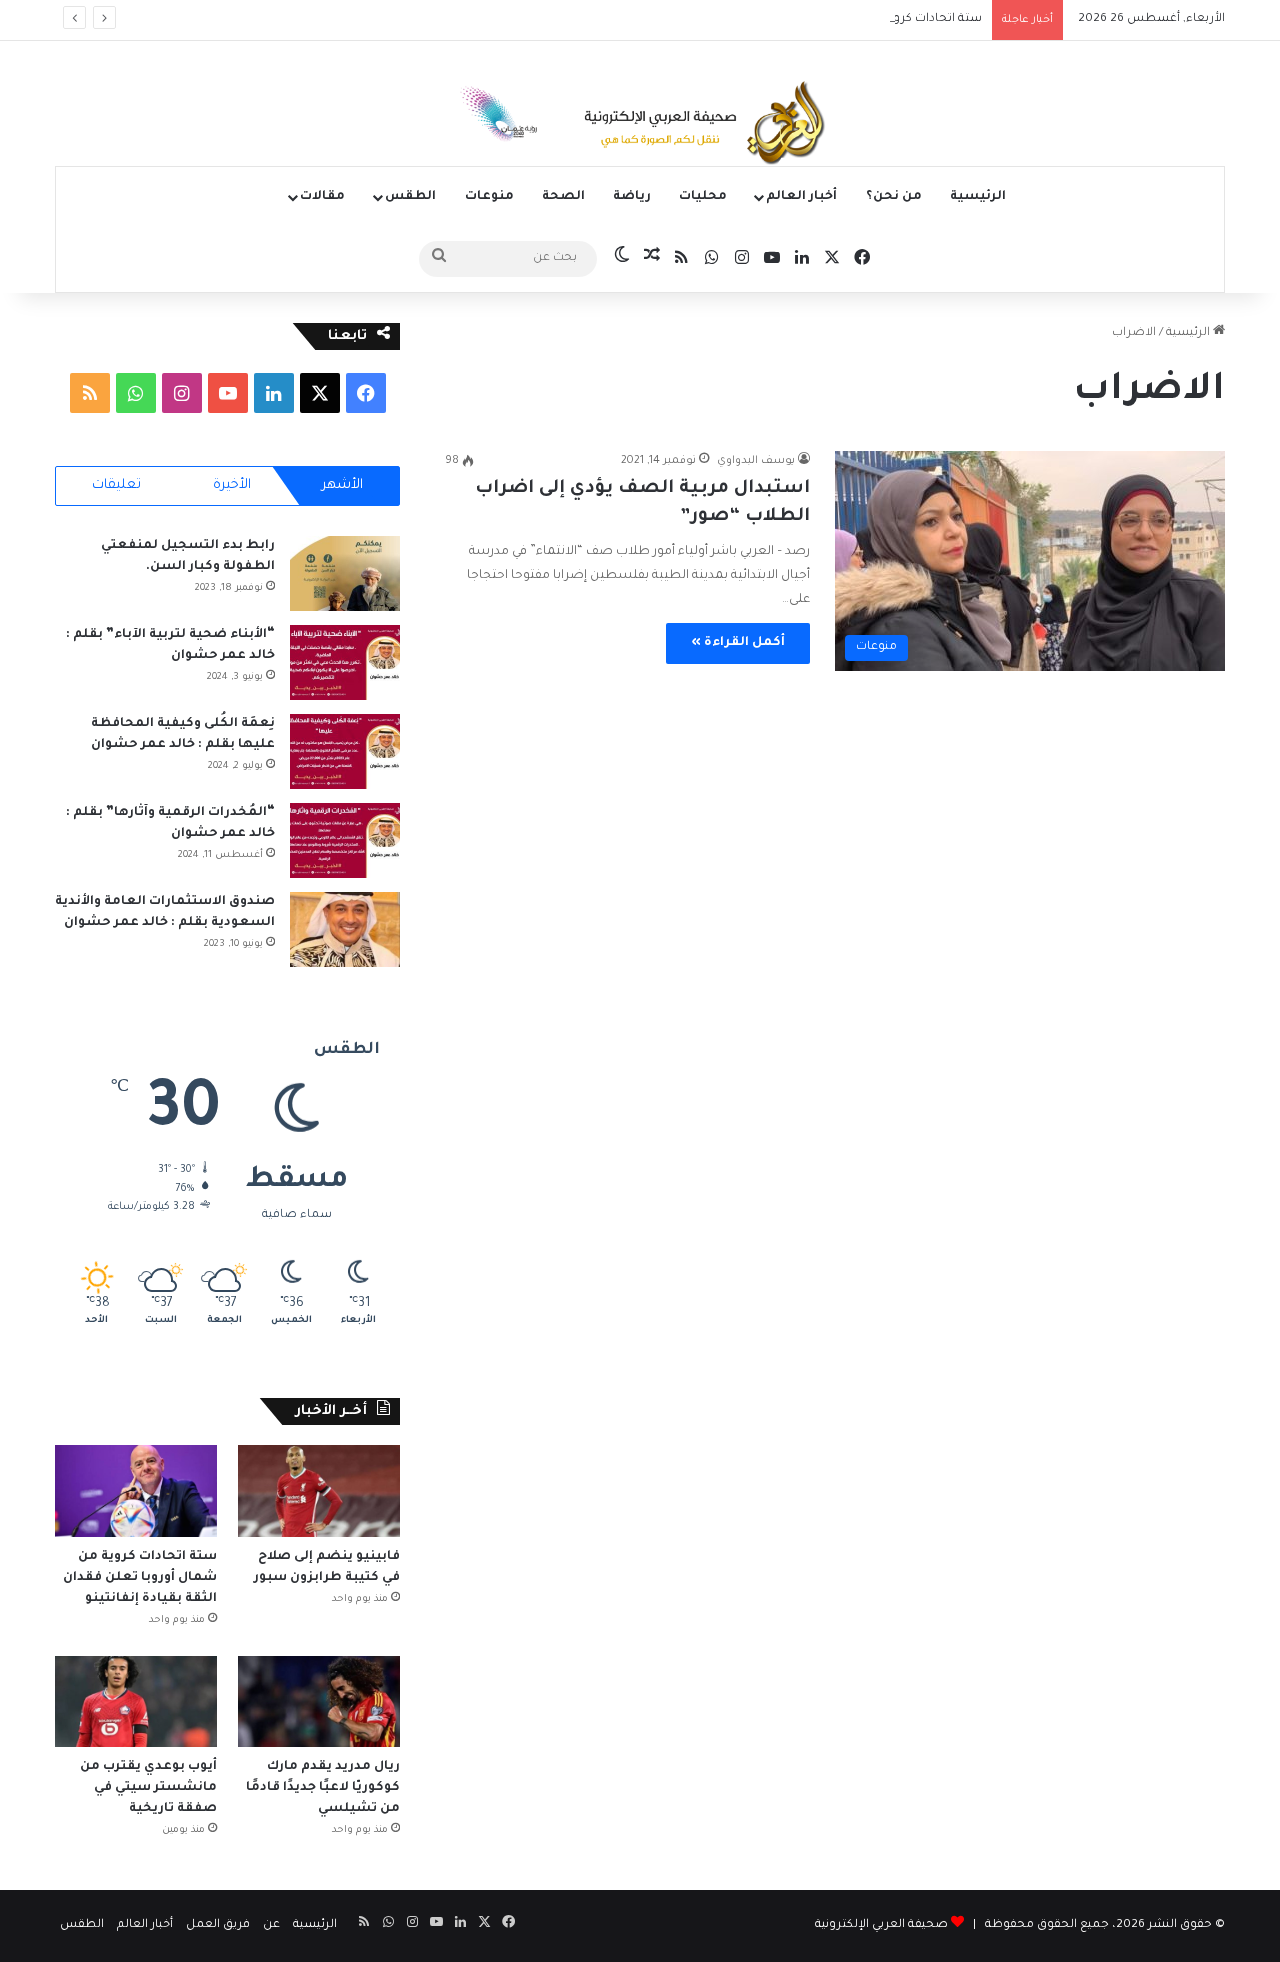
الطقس (410, 197)
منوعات (489, 197)
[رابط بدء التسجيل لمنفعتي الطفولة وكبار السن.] (345, 573)
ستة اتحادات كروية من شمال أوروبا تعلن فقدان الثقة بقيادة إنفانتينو (800, 19)
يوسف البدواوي (756, 461)
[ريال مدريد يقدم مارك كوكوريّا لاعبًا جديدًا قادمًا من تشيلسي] (319, 1701)
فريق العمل (218, 1925)
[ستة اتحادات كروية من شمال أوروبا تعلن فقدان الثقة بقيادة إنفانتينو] (136, 1490)
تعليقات (116, 485)
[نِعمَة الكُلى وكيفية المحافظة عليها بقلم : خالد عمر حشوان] (345, 751)
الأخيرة (232, 485)
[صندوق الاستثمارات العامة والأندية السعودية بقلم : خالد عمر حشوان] (345, 929)
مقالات (322, 197)
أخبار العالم (801, 197)
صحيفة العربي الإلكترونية (881, 1925)
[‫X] (320, 393)
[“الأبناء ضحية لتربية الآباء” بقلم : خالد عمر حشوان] (345, 662)
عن (271, 1925)
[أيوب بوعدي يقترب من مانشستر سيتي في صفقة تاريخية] (136, 1701)
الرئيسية (978, 197)
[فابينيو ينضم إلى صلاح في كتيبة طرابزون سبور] (319, 1490)
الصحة (563, 197)
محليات (703, 197)
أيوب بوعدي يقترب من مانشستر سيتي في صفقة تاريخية (148, 1788)
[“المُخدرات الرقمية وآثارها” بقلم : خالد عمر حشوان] (345, 840)
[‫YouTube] (228, 393)
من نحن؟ (894, 197)
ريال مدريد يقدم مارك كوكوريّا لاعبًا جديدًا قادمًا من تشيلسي (323, 1788)
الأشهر (342, 485)
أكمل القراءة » (738, 643)
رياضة (632, 197)
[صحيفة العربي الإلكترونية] (640, 126)
